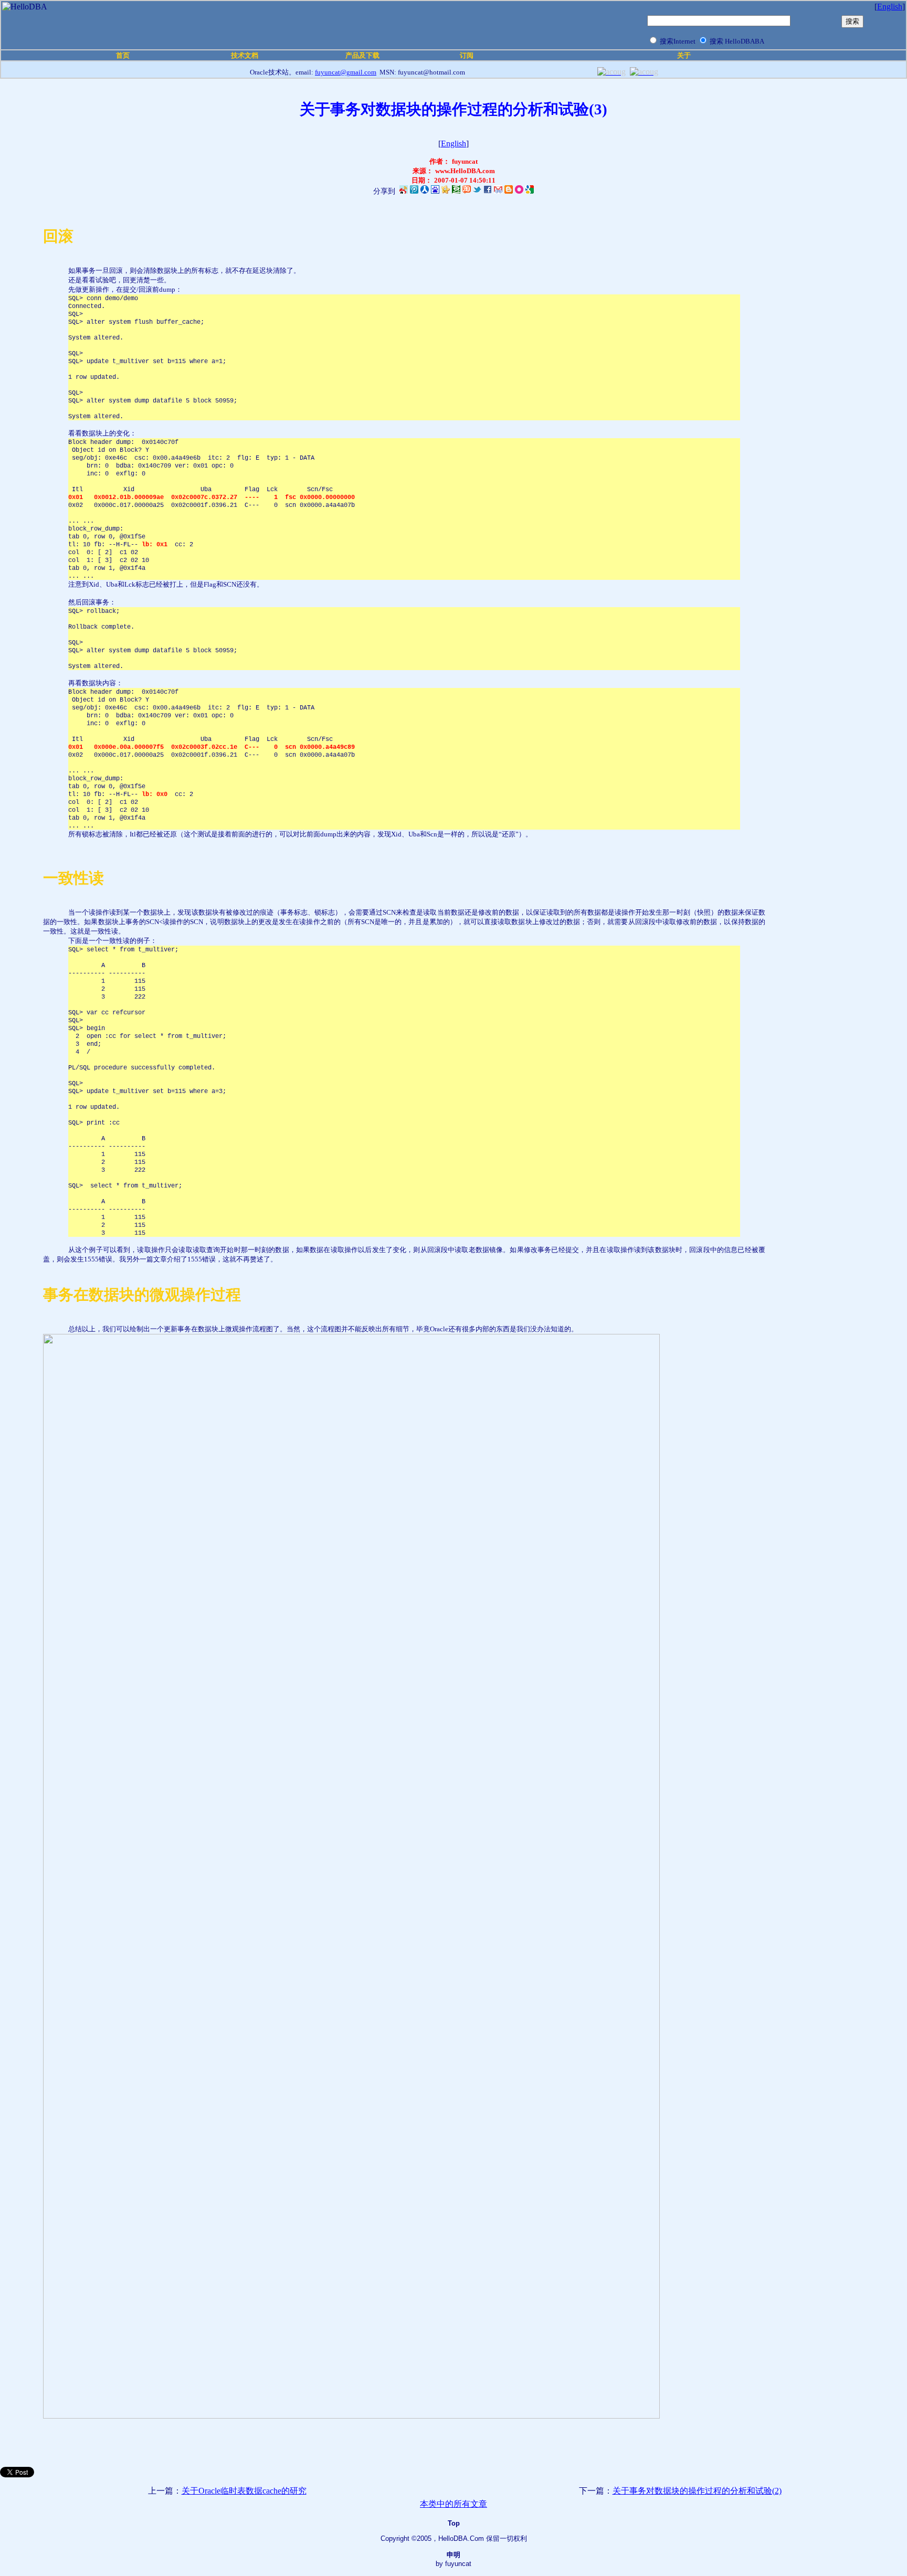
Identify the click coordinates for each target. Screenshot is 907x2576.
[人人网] (425, 192)
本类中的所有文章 (454, 2504)
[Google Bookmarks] (530, 191)
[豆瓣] (456, 191)
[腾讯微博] (414, 191)
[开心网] (446, 191)
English (890, 7)
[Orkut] (519, 191)
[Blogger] (509, 191)
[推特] (477, 191)
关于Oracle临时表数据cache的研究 (244, 2491)
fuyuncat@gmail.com (346, 72)
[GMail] (498, 191)
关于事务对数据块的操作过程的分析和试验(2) (697, 2491)
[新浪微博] (404, 191)
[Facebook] (488, 191)
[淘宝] (467, 191)
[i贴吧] (435, 191)
